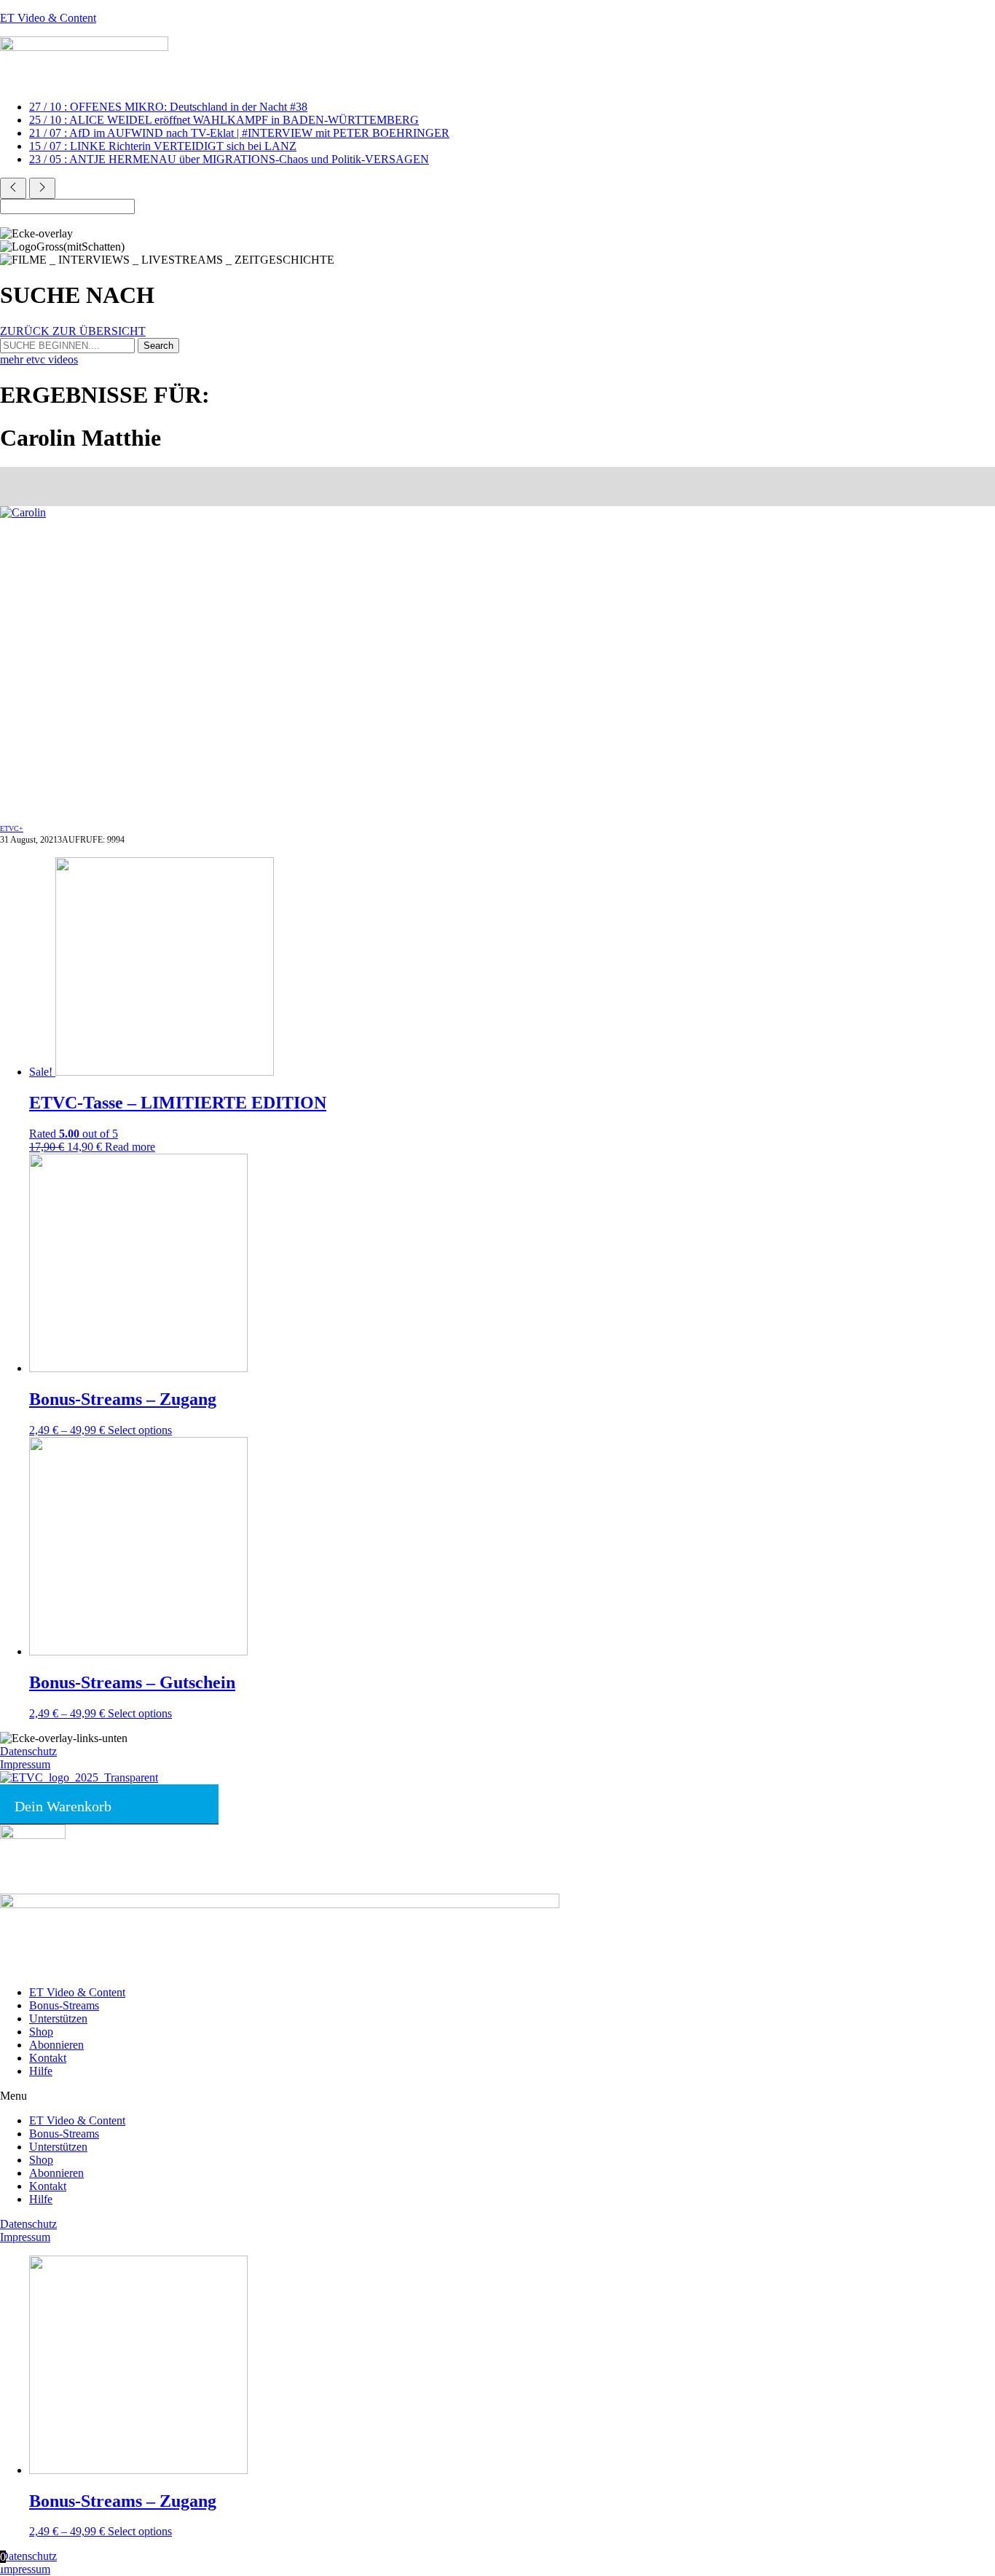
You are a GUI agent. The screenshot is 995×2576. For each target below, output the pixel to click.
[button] (497, 2096)
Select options (140, 1430)
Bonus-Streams (64, 2005)
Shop (41, 2032)
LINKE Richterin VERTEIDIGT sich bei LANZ (163, 146)
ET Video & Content (48, 18)
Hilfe (41, 2071)
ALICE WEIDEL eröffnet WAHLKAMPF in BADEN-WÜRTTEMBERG (224, 120)
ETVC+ (12, 828)
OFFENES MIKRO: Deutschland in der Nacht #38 (168, 107)
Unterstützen (58, 2018)
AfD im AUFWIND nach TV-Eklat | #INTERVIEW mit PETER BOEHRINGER (239, 133)
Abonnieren (56, 2045)
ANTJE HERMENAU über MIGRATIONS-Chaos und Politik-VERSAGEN (229, 159)
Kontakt (48, 2058)
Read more (130, 1147)
